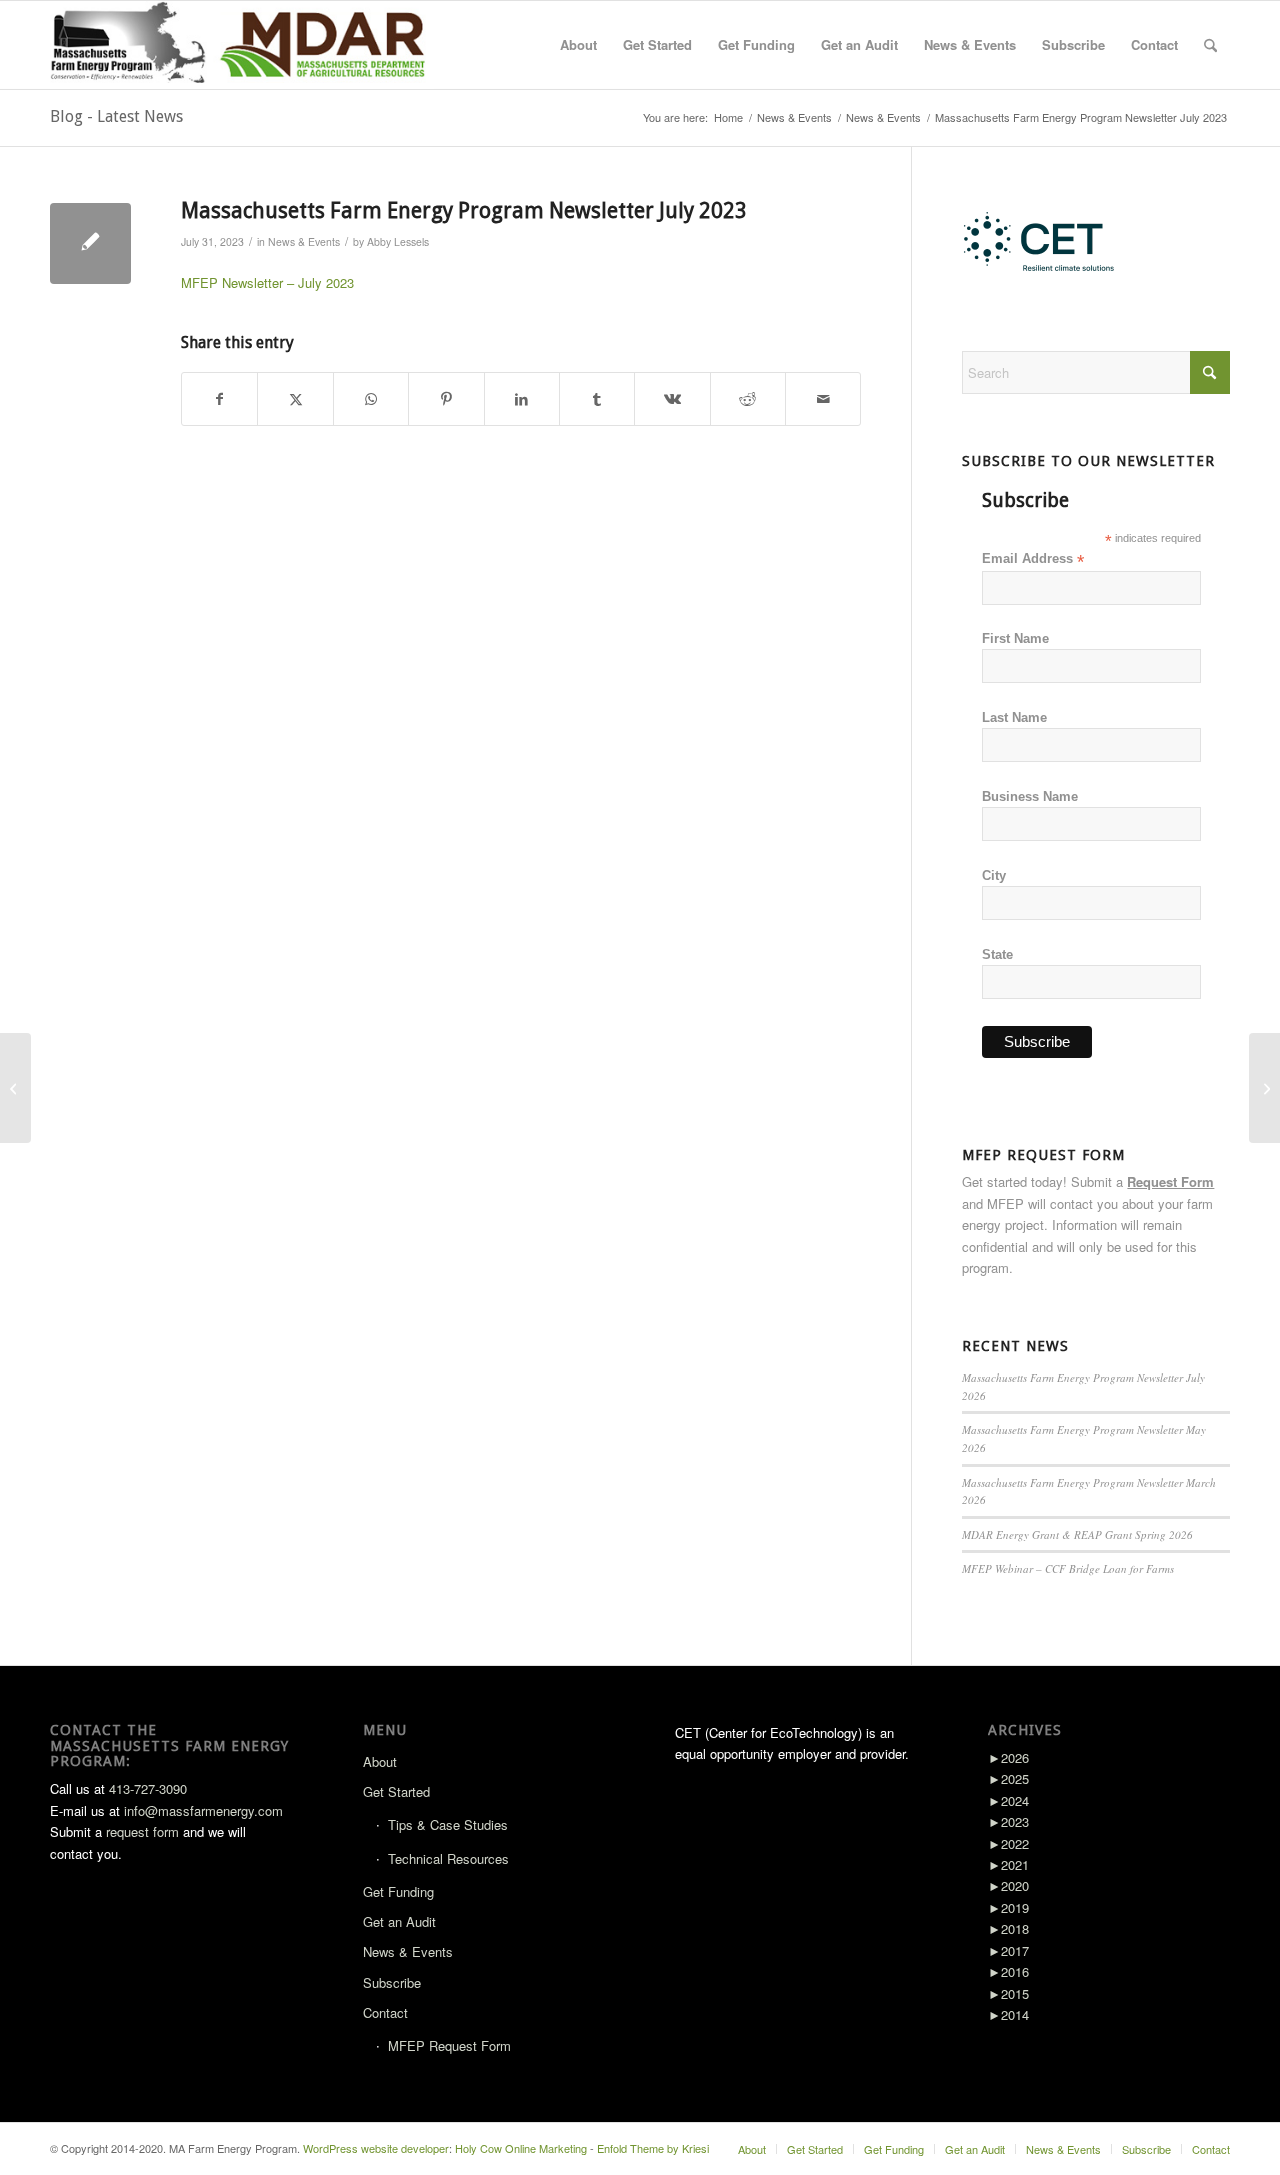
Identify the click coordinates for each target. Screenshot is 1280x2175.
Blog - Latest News (116, 116)
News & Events (304, 241)
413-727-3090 (148, 1788)
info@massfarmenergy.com (203, 1810)
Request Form (1170, 1181)
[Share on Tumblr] (597, 399)
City (994, 875)
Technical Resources (448, 1858)
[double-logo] (242, 45)
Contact (385, 2012)
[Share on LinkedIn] (522, 399)
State (997, 954)
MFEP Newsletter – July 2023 (267, 282)
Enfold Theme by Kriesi (653, 2148)
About (380, 1761)
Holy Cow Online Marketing (521, 2148)
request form (142, 1831)
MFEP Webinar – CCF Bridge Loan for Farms (1068, 1568)
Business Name (1030, 796)
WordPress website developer (376, 2148)
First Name (1015, 638)
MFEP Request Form (449, 2045)
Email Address (1033, 559)
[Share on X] (295, 399)
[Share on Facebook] (219, 399)
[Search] (1210, 45)
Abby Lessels (398, 241)
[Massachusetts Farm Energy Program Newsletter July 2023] (90, 243)
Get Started (396, 1791)
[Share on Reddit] (748, 399)
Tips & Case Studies (448, 1824)
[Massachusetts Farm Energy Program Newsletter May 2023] (15, 1088)
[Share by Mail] (823, 399)
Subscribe (392, 1982)
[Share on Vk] (672, 399)
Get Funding (398, 1891)
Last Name (1014, 717)
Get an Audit (399, 1921)
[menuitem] (578, 45)
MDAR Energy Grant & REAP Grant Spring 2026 (1077, 1534)
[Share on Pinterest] (446, 399)
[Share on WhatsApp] (371, 399)
